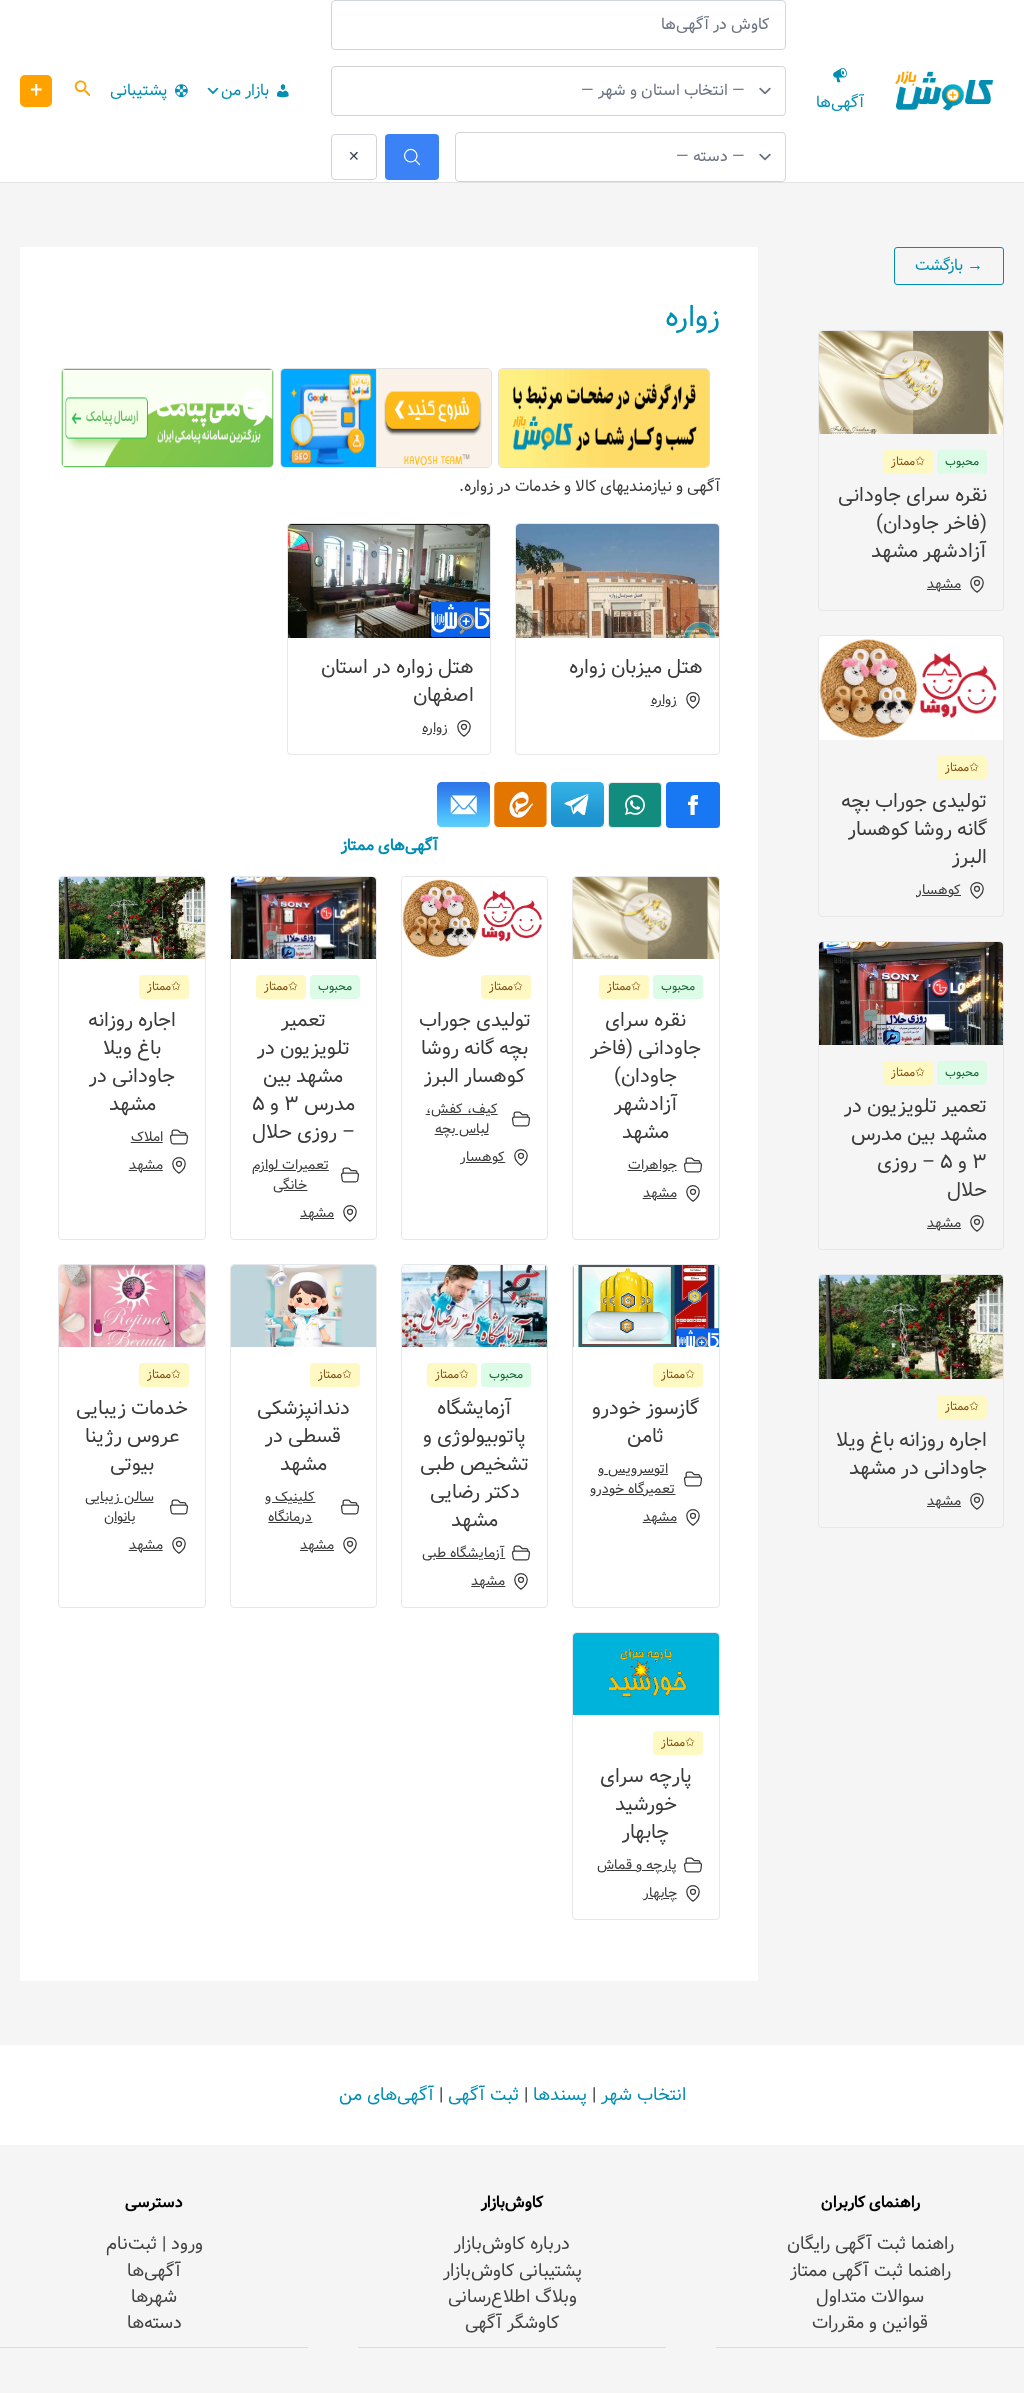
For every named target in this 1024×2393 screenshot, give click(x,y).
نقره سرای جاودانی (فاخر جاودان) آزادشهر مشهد (912, 523)
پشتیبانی (138, 90)
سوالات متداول (870, 2297)
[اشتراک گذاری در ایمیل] (463, 804)
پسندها (560, 2095)
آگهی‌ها (154, 2271)
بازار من (245, 90)
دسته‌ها (154, 2323)
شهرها (154, 2297)
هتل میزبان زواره (636, 667)
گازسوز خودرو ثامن (645, 1422)
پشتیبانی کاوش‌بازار (512, 2271)
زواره (664, 700)
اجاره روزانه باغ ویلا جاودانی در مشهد (911, 1454)
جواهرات (652, 1165)
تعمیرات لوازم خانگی (290, 1175)
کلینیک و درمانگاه (290, 1507)
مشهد (944, 584)
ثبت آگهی (483, 2095)
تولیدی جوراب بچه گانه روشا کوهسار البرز (914, 829)
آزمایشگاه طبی (463, 1553)
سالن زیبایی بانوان (119, 1507)
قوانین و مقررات (870, 2323)
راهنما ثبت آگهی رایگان (870, 2244)
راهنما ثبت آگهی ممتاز (870, 2271)
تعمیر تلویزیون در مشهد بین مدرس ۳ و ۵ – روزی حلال (915, 1148)
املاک (147, 1137)
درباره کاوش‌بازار (512, 2244)
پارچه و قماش (637, 1865)
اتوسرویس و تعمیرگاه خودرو (632, 1479)
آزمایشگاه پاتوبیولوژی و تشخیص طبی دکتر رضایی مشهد (474, 1464)
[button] (81, 91)
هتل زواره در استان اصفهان (397, 681)
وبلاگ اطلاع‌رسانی (512, 2297)
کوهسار (938, 890)
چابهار (660, 1893)
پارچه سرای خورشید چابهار (646, 1804)
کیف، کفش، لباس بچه (462, 1119)
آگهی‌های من (386, 2095)
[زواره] (577, 804)
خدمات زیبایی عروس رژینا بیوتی (132, 1436)
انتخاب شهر (643, 2095)
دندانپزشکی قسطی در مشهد (303, 1436)
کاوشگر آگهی (512, 2323)
